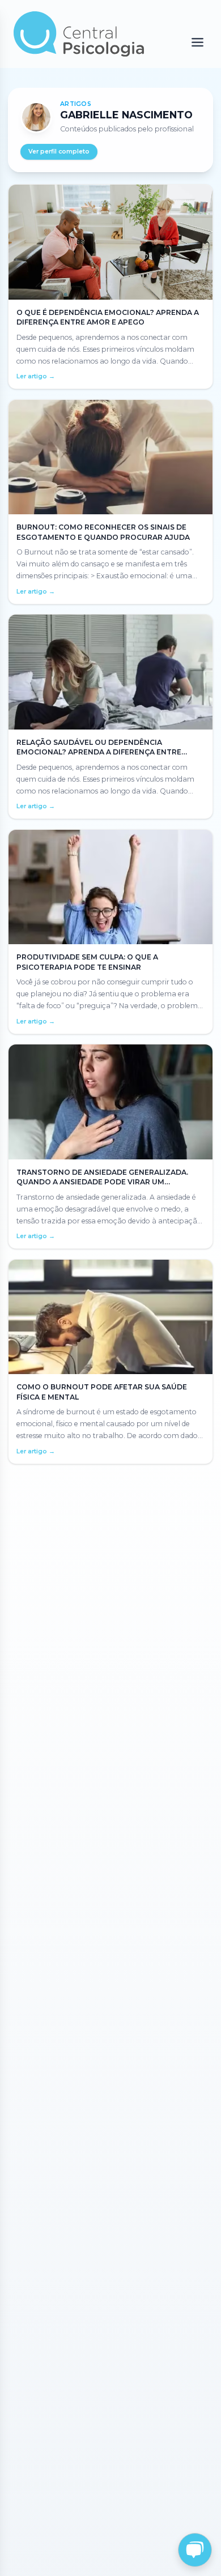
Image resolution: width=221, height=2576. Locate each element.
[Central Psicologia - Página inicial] (80, 34)
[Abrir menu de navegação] (197, 43)
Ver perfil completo (59, 152)
